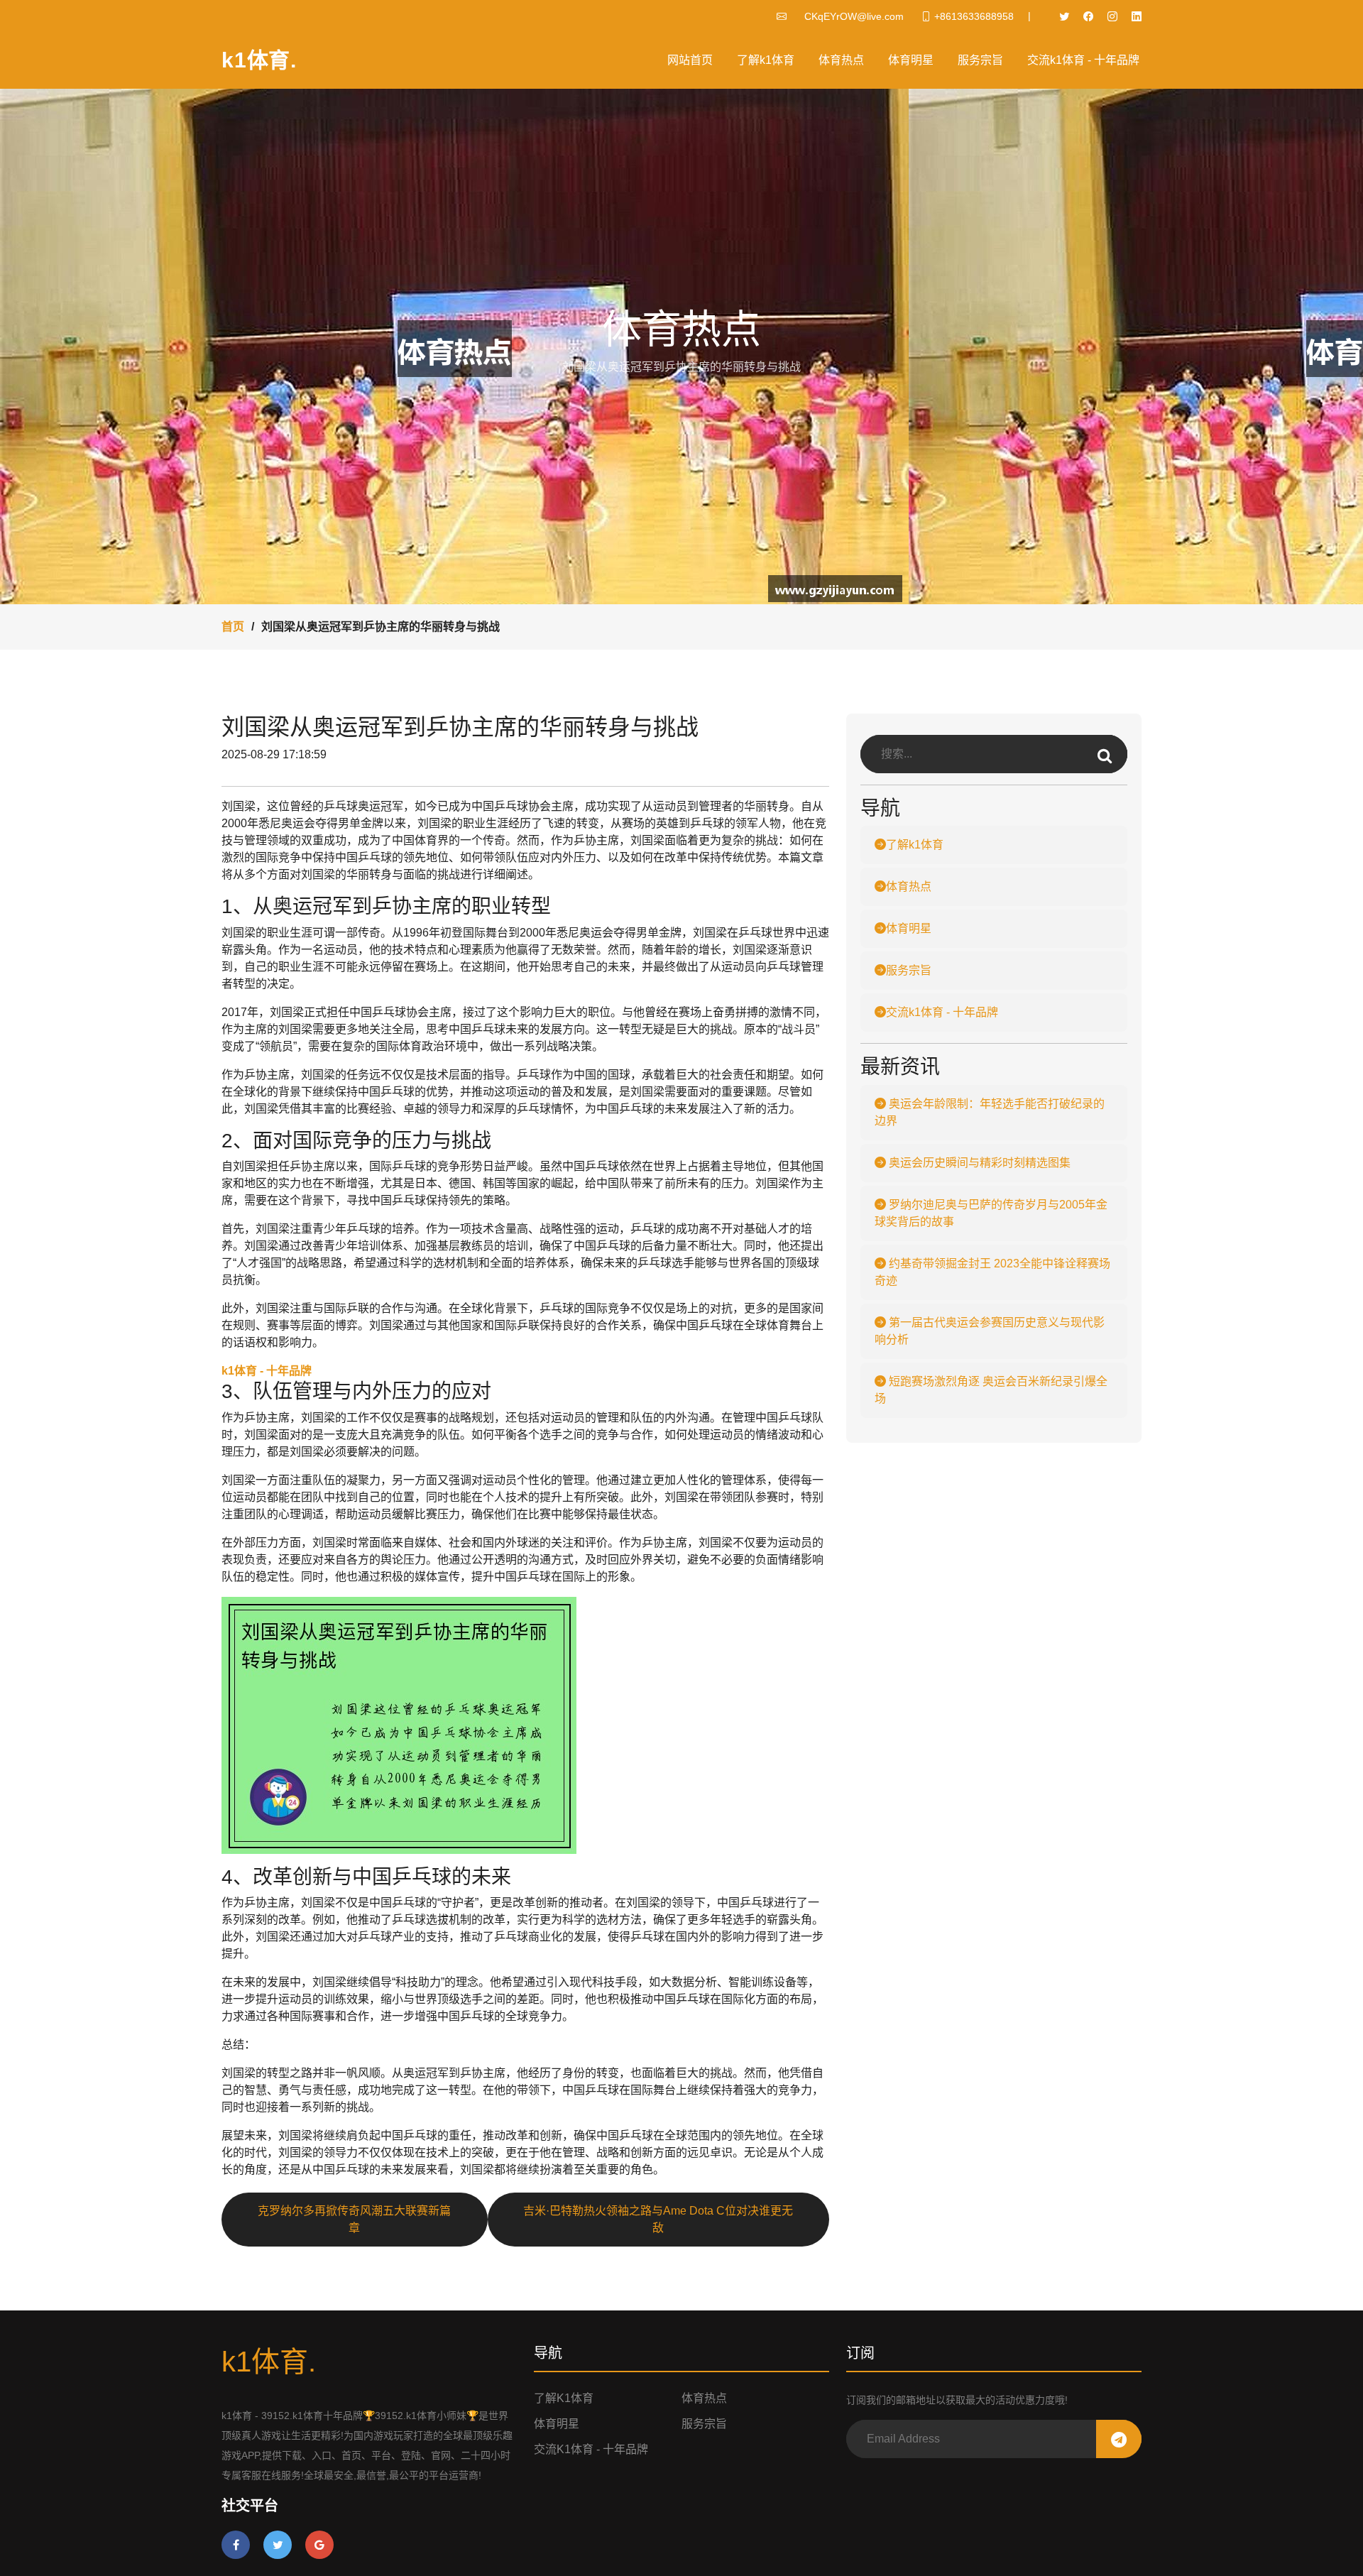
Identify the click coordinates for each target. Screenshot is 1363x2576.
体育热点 (841, 60)
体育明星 (911, 60)
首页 (233, 627)
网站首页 (690, 60)
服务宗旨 (980, 60)
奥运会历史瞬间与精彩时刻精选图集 (978, 1163)
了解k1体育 (766, 60)
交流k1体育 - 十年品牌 (1083, 60)
